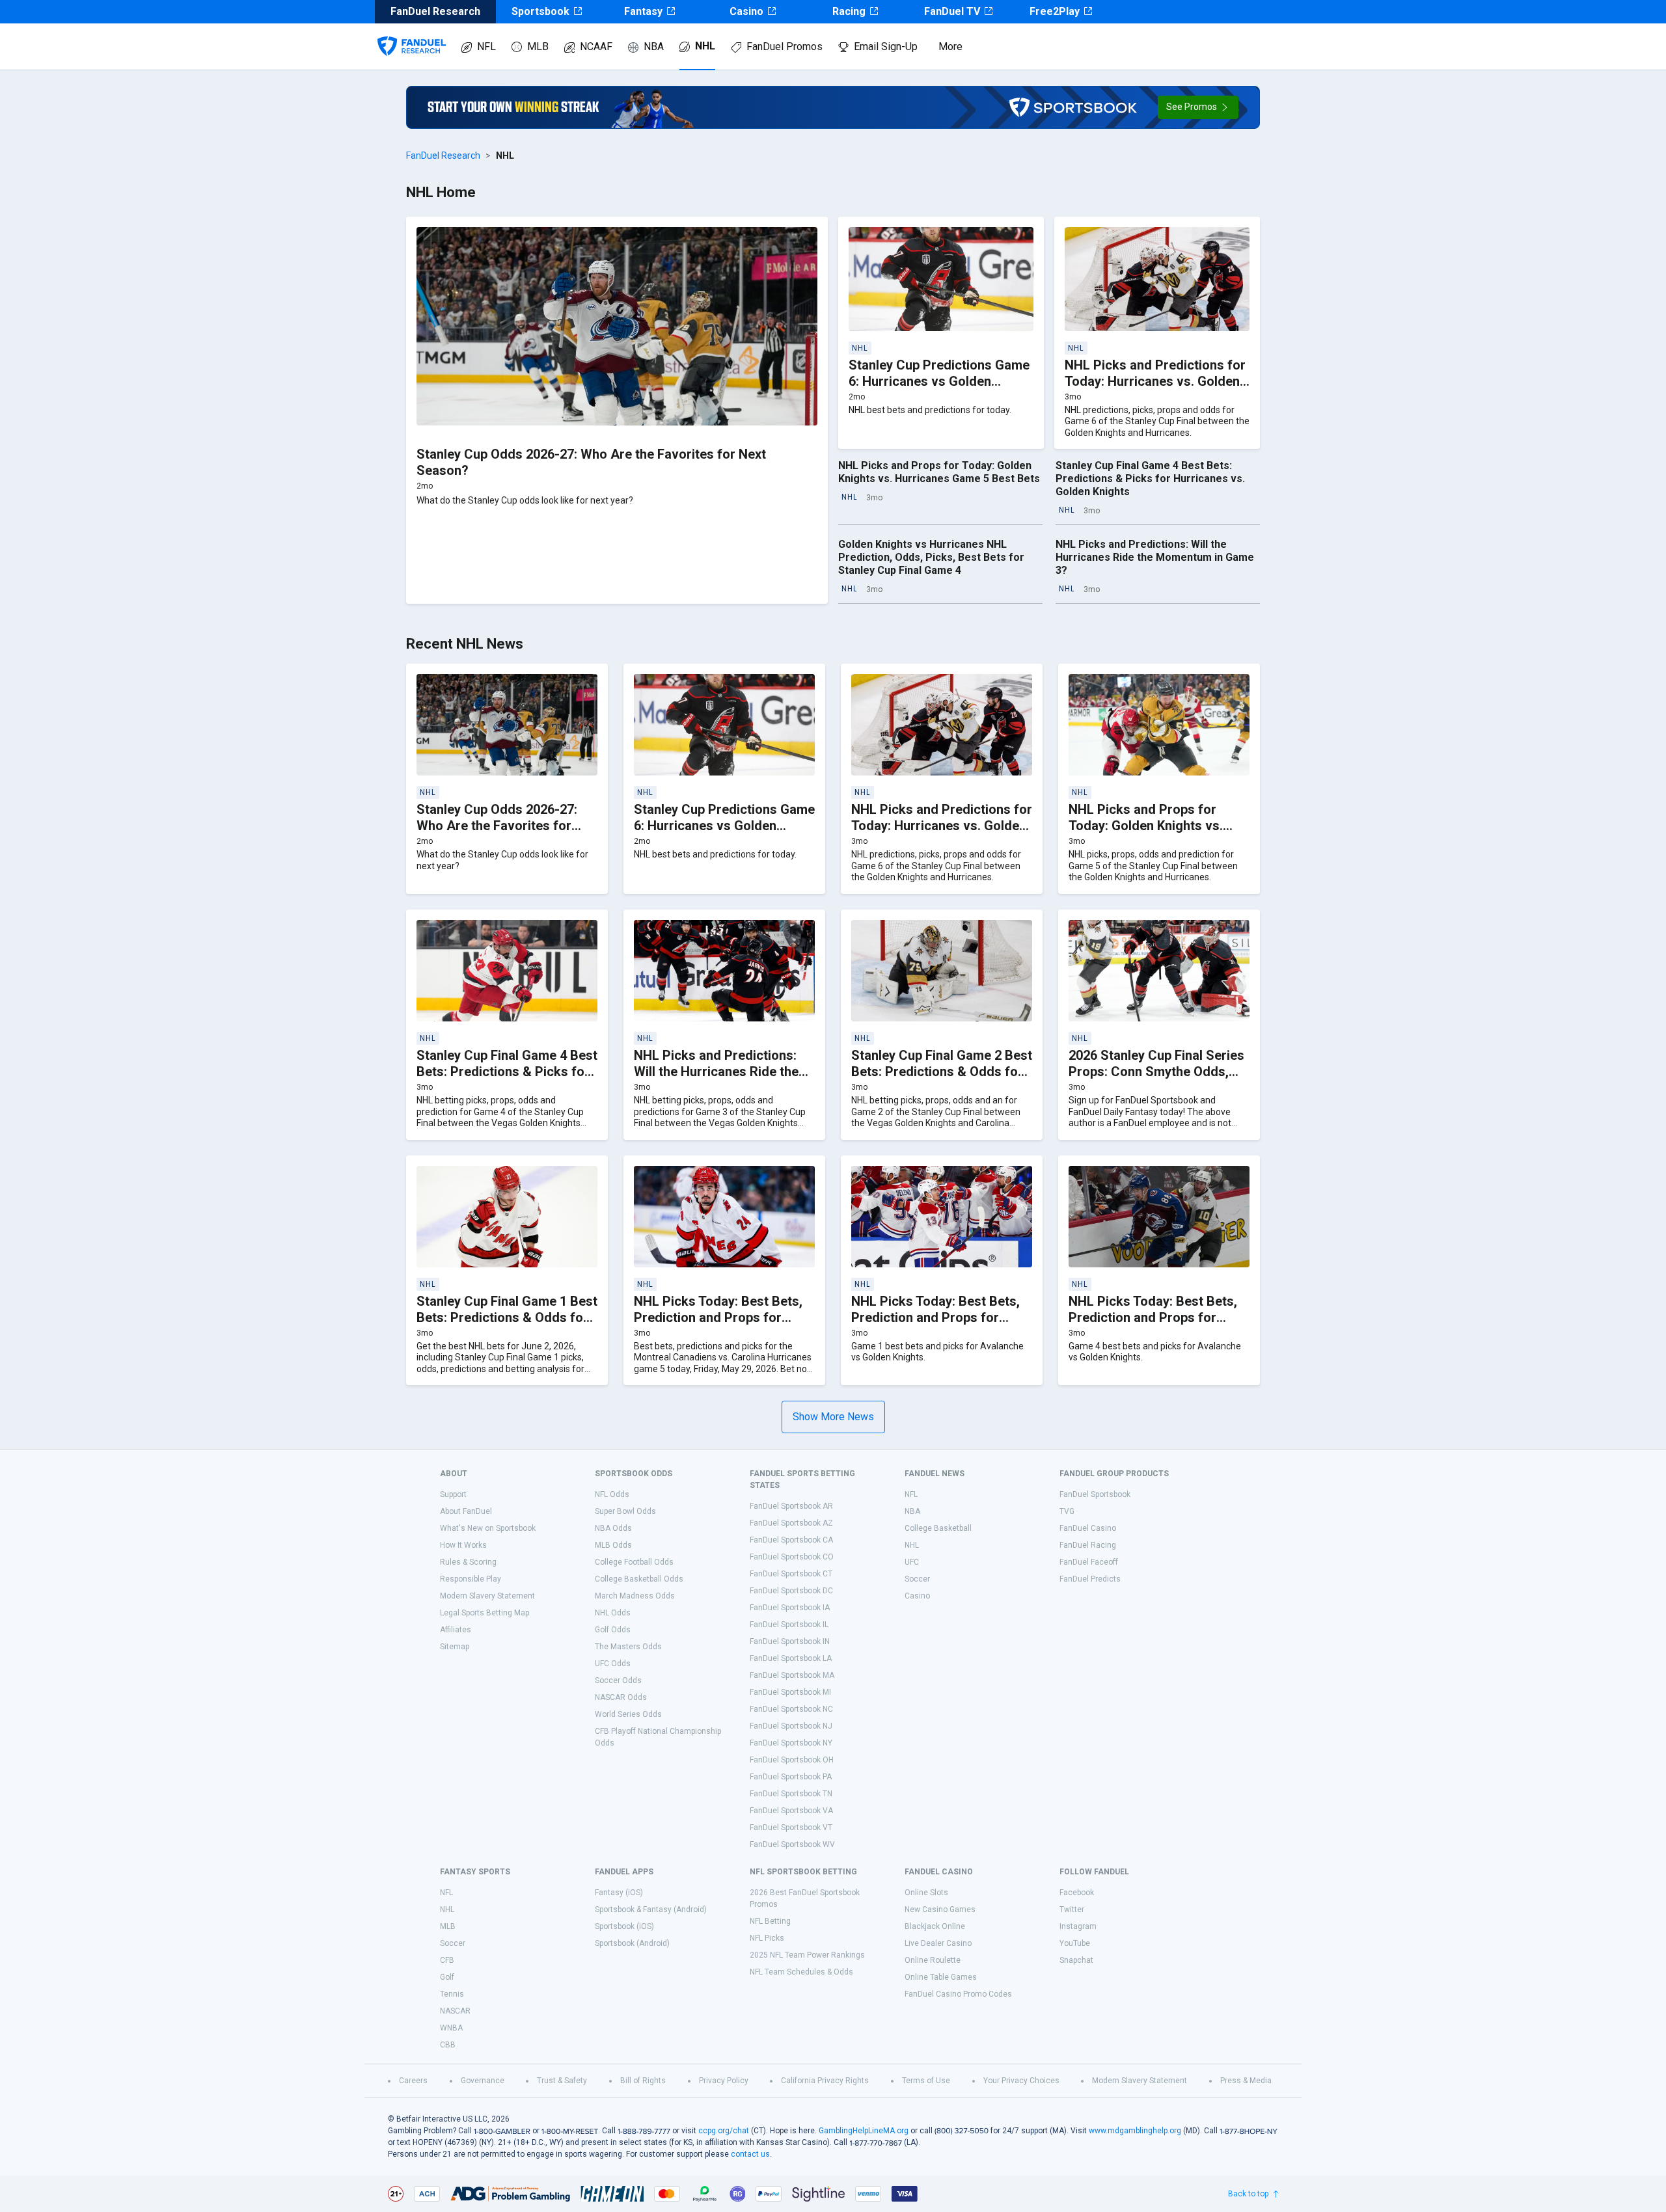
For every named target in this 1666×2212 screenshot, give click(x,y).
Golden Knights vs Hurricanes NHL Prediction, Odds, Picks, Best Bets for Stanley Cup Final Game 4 (931, 557)
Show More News (833, 1417)
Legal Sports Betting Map (485, 1613)
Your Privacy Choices (1021, 2081)
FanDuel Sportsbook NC (791, 1709)
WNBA (451, 2028)
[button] (1198, 107)
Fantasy (643, 11)
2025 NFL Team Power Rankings (807, 1955)
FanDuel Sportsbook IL (789, 1625)
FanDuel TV (952, 11)
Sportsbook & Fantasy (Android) (651, 1909)
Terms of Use (926, 2081)
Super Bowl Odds (625, 1511)
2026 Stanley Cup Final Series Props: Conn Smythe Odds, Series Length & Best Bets (1156, 1072)
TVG (1067, 1511)
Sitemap (455, 1647)
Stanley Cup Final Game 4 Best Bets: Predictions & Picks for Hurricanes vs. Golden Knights (1150, 479)
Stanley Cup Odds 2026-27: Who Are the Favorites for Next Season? (497, 826)
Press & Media (1246, 2081)
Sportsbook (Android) (632, 1943)
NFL (486, 47)
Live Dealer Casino (938, 1943)
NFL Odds (612, 1494)
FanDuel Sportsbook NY (791, 1743)
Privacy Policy (724, 2081)
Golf (447, 1977)
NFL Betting (770, 1921)
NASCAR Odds (621, 1697)
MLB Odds (613, 1545)
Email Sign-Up (886, 47)
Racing (849, 11)
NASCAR (455, 2011)
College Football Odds (634, 1562)
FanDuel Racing (1088, 1545)
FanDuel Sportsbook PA (791, 1777)
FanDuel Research (443, 155)
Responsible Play (471, 1579)
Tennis (452, 1994)
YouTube (1075, 1943)
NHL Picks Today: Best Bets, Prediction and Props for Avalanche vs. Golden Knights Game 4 (1157, 1326)
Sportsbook (540, 11)
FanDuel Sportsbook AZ (791, 1523)
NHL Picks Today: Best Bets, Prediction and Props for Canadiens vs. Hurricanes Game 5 (718, 1326)
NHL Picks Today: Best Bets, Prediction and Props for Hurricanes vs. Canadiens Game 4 (935, 1326)
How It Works (463, 1545)
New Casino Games (940, 1909)
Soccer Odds (618, 1680)
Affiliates (456, 1630)
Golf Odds (613, 1630)
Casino (746, 11)
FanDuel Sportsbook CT (791, 1574)
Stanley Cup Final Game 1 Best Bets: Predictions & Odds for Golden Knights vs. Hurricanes (507, 1317)
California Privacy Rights (825, 2081)
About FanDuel (466, 1511)
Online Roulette (933, 1960)
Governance (483, 2081)
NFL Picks (767, 1938)
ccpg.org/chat (724, 2131)
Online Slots (926, 1893)
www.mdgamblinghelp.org (1135, 2131)
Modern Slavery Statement (487, 1596)
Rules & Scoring (468, 1562)
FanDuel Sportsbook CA (791, 1540)
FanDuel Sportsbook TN (791, 1794)
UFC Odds (613, 1664)
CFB (447, 1960)
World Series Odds (628, 1714)
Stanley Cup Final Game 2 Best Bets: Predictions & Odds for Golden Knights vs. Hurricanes (942, 1072)
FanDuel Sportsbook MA (792, 1675)
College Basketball (938, 1528)
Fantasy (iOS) (619, 1893)
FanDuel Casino (1088, 1528)
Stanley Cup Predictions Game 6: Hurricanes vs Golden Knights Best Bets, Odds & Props (939, 389)
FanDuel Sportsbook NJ (791, 1726)
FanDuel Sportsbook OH (792, 1760)
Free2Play (1055, 11)
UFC (912, 1562)
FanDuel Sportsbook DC (791, 1591)
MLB (538, 47)
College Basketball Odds (639, 1579)
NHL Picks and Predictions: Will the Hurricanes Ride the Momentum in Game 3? (1155, 557)
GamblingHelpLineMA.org (864, 2131)
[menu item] (412, 33)
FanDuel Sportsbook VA (791, 1811)
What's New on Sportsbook (488, 1528)
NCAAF (596, 47)
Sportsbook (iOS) (624, 1926)
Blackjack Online (935, 1926)
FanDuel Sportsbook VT (791, 1828)
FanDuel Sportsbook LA (791, 1658)
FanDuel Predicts (1090, 1579)
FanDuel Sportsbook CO (792, 1557)
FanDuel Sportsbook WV (792, 1844)
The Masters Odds (628, 1647)
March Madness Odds (635, 1596)
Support (453, 1494)
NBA (654, 47)
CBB (448, 2045)
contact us (750, 2154)
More (950, 47)
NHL (705, 46)
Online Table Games (941, 1977)
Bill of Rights (643, 2081)
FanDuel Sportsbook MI (790, 1692)
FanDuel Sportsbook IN (790, 1641)
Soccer (917, 1579)
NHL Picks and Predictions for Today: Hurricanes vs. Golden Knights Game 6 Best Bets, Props (1155, 389)
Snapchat (1076, 1960)
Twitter (1072, 1909)
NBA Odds (613, 1528)
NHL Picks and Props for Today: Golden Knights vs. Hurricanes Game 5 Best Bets (939, 472)
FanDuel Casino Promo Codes (958, 1994)
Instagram (1078, 1926)
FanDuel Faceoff (1089, 1562)
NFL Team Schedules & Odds (801, 1972)
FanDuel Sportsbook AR (791, 1506)
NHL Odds (613, 1613)
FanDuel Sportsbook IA (790, 1608)
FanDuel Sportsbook (1095, 1494)
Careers (413, 2081)
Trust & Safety (562, 2081)
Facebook (1077, 1893)
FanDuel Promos (785, 47)
